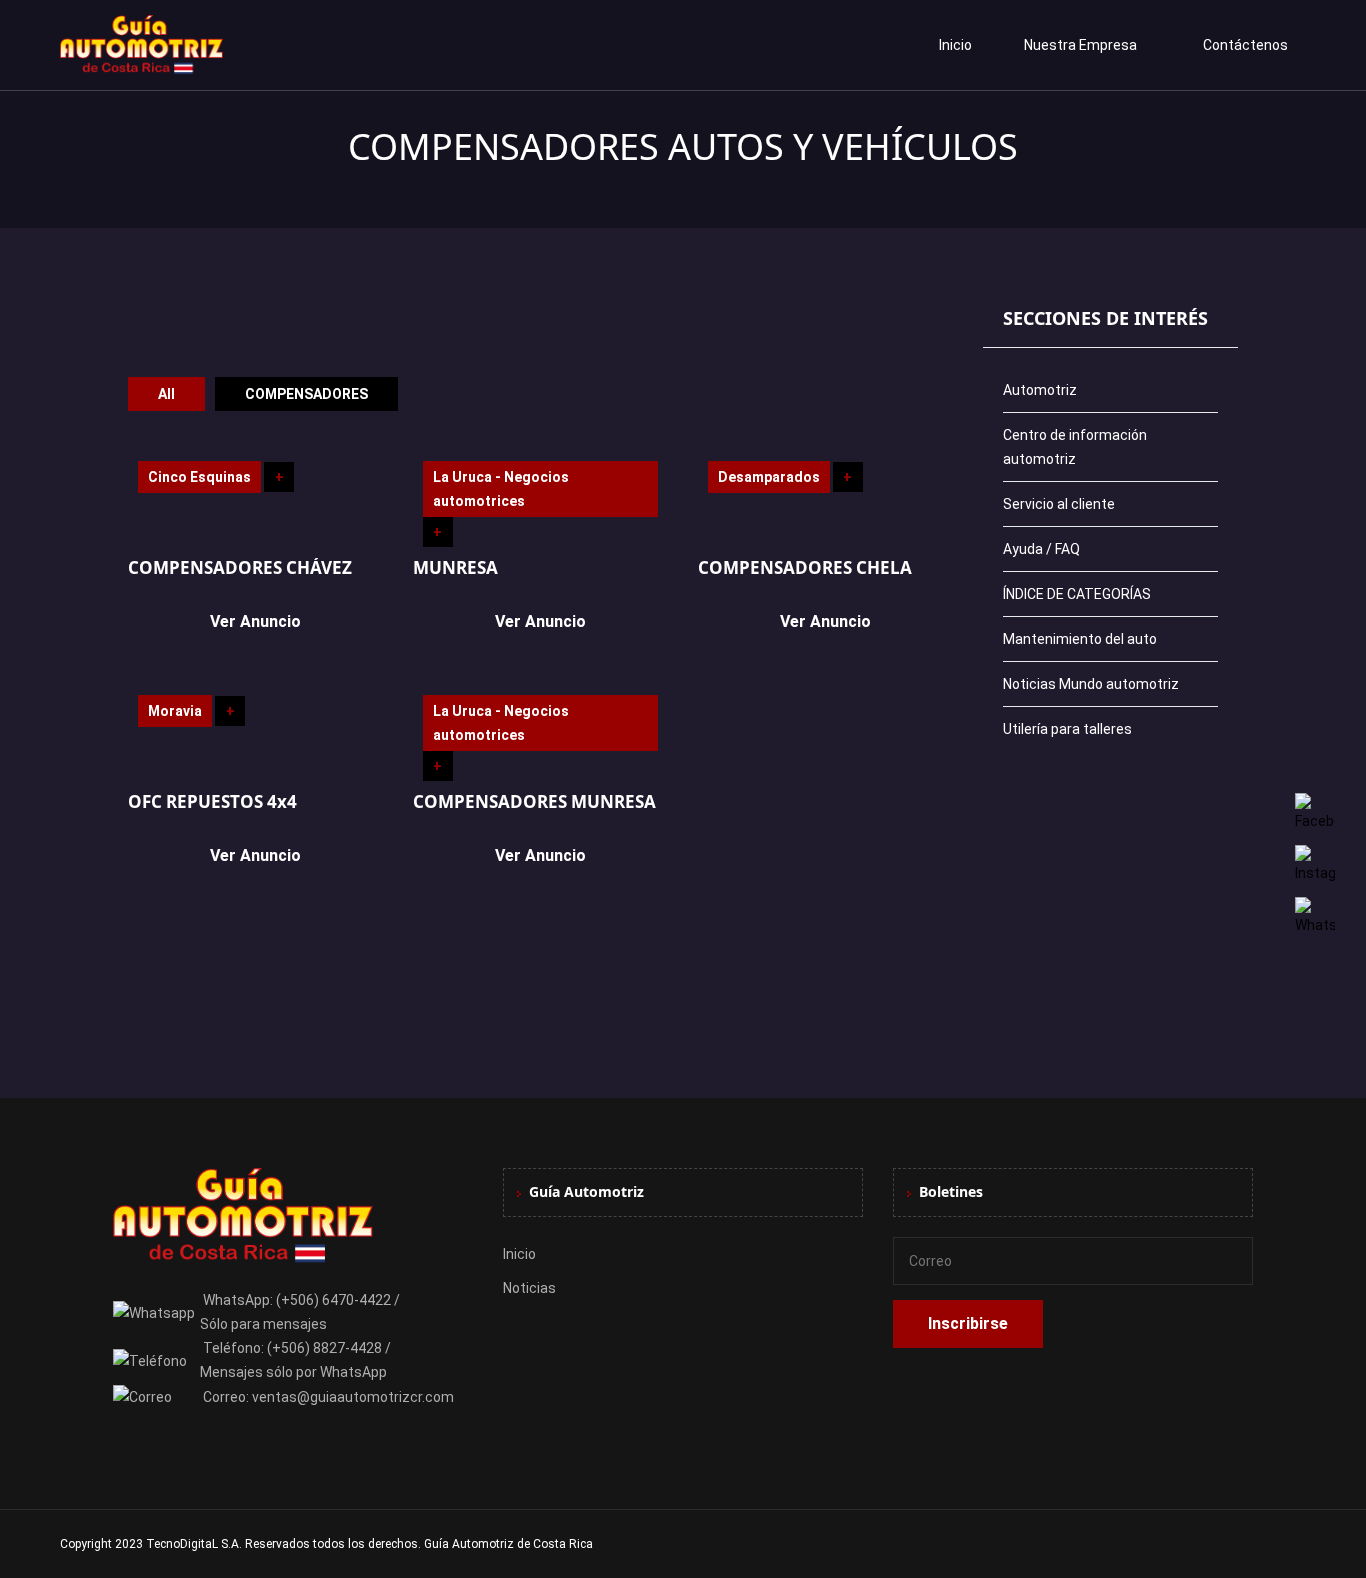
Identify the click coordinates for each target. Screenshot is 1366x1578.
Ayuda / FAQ (1041, 549)
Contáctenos (1245, 45)
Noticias (529, 1288)
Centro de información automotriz (1075, 447)
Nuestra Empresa (1080, 45)
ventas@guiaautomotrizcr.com (353, 1397)
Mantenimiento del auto (1080, 639)
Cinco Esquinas (199, 477)
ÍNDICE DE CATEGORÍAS (1077, 594)
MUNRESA (455, 567)
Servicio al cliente (1059, 504)
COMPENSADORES (306, 394)
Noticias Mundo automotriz (1091, 684)
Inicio (955, 45)
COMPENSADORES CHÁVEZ (240, 567)
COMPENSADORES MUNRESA (534, 801)
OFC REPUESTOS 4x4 (212, 801)
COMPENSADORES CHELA (805, 567)
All (166, 394)
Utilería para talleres (1067, 729)
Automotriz (1040, 390)
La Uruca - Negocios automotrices (501, 489)
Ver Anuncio (255, 621)
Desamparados (769, 477)
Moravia (175, 711)
